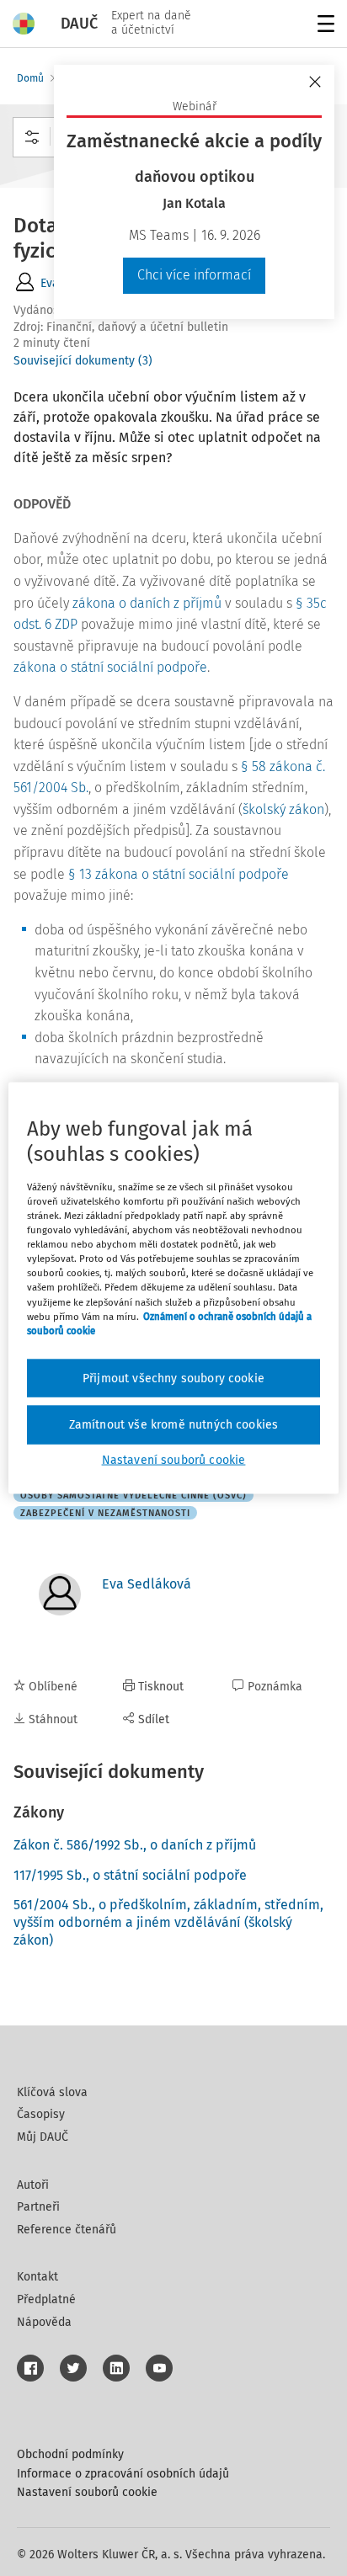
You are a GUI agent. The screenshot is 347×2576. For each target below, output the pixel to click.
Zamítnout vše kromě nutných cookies (174, 1425)
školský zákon (283, 809)
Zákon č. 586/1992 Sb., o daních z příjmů (135, 1845)
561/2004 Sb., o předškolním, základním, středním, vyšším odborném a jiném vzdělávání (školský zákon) (168, 1922)
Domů (30, 78)
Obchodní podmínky (70, 2454)
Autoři (33, 2185)
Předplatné (46, 2299)
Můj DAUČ (43, 2137)
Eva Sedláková (147, 1584)
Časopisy (41, 2114)
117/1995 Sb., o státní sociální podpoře (130, 1875)
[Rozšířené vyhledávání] (32, 137)
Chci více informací (194, 275)
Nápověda (44, 2322)
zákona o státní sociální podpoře (110, 667)
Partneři (38, 2207)
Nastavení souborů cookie (87, 2492)
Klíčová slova (52, 2092)
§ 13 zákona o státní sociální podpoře (179, 874)
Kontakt (37, 2277)
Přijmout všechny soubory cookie (173, 1378)
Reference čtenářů (67, 2230)
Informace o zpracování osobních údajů (123, 2474)
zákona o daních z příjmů (147, 603)
